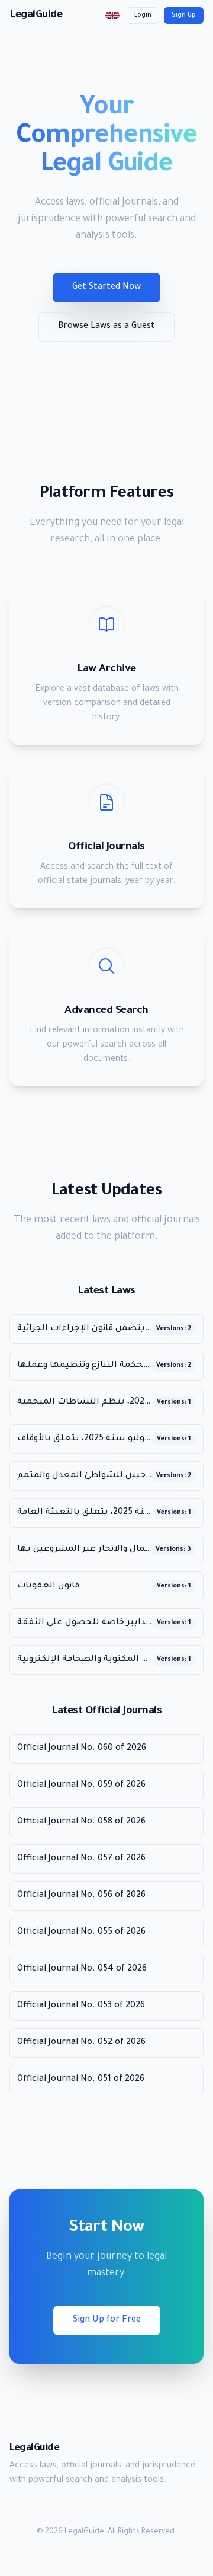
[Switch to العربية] (112, 15)
